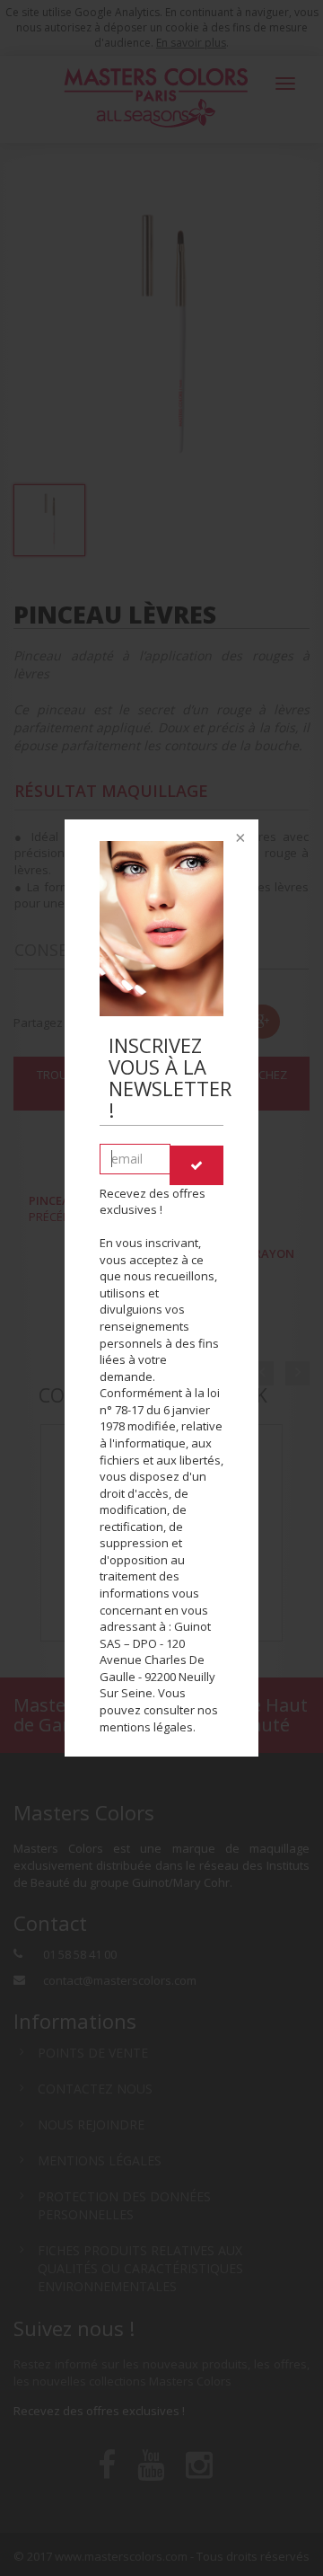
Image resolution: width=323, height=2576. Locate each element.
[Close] (239, 839)
